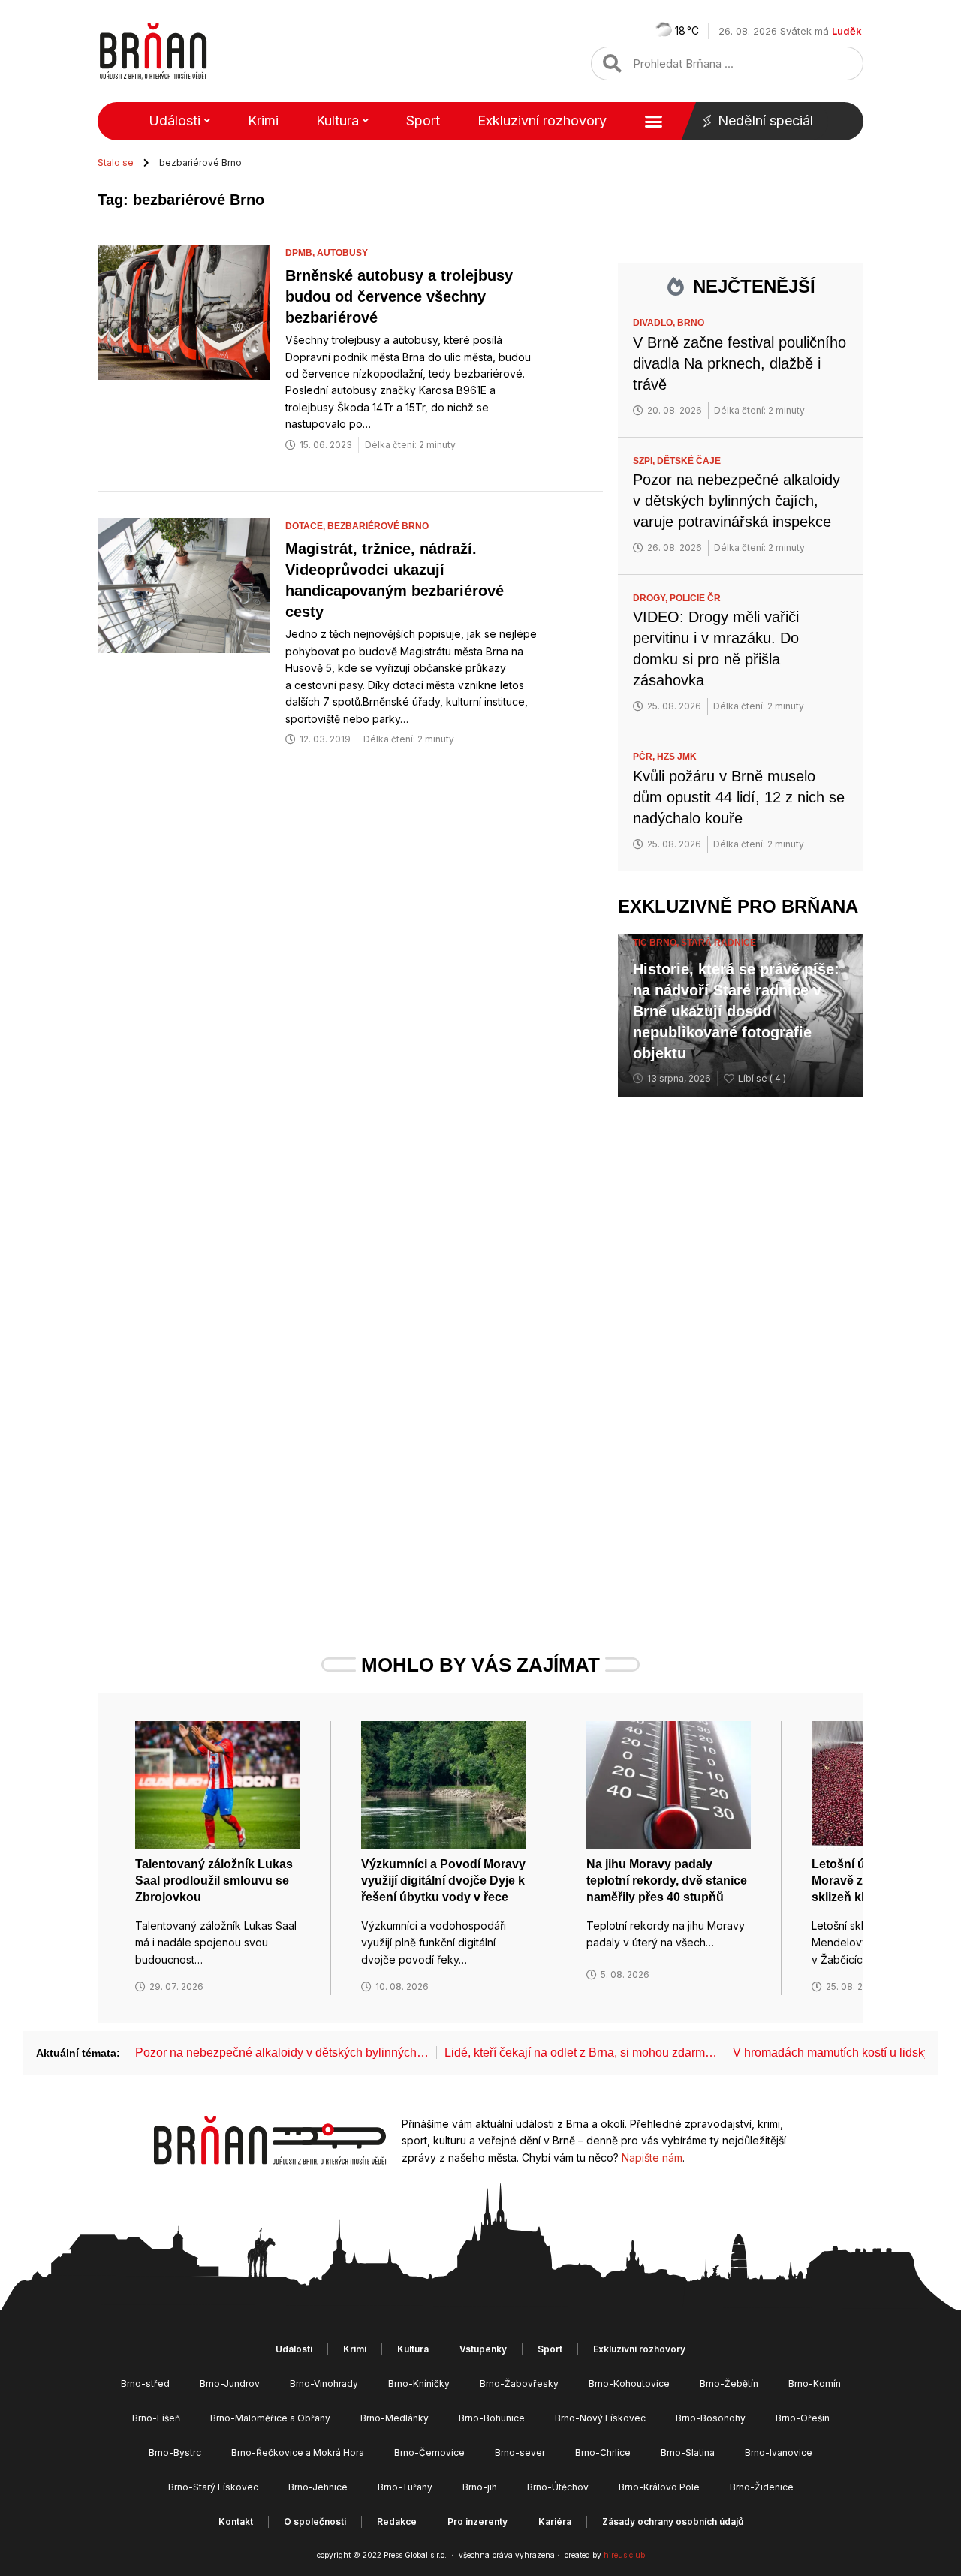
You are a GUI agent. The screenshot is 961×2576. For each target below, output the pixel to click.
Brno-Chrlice (603, 2453)
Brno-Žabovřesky (519, 2383)
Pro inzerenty (477, 2522)
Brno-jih (480, 2487)
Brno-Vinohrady (324, 2383)
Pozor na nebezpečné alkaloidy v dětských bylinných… (282, 2052)
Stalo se (116, 163)
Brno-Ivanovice (779, 2453)
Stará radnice (718, 943)
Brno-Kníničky (419, 2383)
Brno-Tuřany (405, 2487)
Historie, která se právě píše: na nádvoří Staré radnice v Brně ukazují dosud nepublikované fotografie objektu (736, 1011)
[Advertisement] (741, 1349)
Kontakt (236, 2522)
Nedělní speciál (765, 120)
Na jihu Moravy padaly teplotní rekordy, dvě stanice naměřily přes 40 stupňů (667, 1881)
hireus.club (624, 2555)
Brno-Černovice (429, 2453)
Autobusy (342, 253)
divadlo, (655, 323)
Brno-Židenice (762, 2487)
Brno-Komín (815, 2383)
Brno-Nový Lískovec (600, 2418)
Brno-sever (520, 2453)
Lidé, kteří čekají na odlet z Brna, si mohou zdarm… (581, 2052)
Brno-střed (145, 2383)
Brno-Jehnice (318, 2487)
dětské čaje (689, 461)
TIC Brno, (657, 943)
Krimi (263, 120)
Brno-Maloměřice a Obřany (270, 2418)
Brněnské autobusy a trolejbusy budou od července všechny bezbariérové (399, 296)
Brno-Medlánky (395, 2418)
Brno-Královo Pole (659, 2487)
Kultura (337, 120)
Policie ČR (695, 598)
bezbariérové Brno (378, 526)
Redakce (397, 2522)
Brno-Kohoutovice (629, 2383)
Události (175, 120)
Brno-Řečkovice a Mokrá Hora (298, 2453)
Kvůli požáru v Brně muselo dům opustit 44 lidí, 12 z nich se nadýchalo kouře (739, 797)
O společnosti (315, 2522)
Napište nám (652, 2158)
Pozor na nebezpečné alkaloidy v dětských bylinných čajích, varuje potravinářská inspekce (737, 501)
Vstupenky (483, 2349)
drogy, (651, 598)
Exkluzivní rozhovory (542, 120)
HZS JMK (677, 757)
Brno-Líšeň (156, 2418)
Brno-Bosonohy (711, 2418)
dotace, (306, 526)
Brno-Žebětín (729, 2383)
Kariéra (555, 2522)
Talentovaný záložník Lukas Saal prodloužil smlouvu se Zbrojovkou (214, 1881)
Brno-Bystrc (175, 2453)
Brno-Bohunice (492, 2418)
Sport (423, 120)
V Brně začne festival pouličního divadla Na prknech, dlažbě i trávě (740, 363)
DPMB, (301, 253)
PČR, (645, 757)
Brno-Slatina (688, 2453)
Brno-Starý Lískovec (213, 2487)
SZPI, (645, 461)
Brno (691, 323)
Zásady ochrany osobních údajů (673, 2522)
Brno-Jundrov (230, 2383)
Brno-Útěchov (558, 2487)
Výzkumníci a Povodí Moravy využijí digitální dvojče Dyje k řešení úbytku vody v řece (443, 1881)
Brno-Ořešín (803, 2418)
